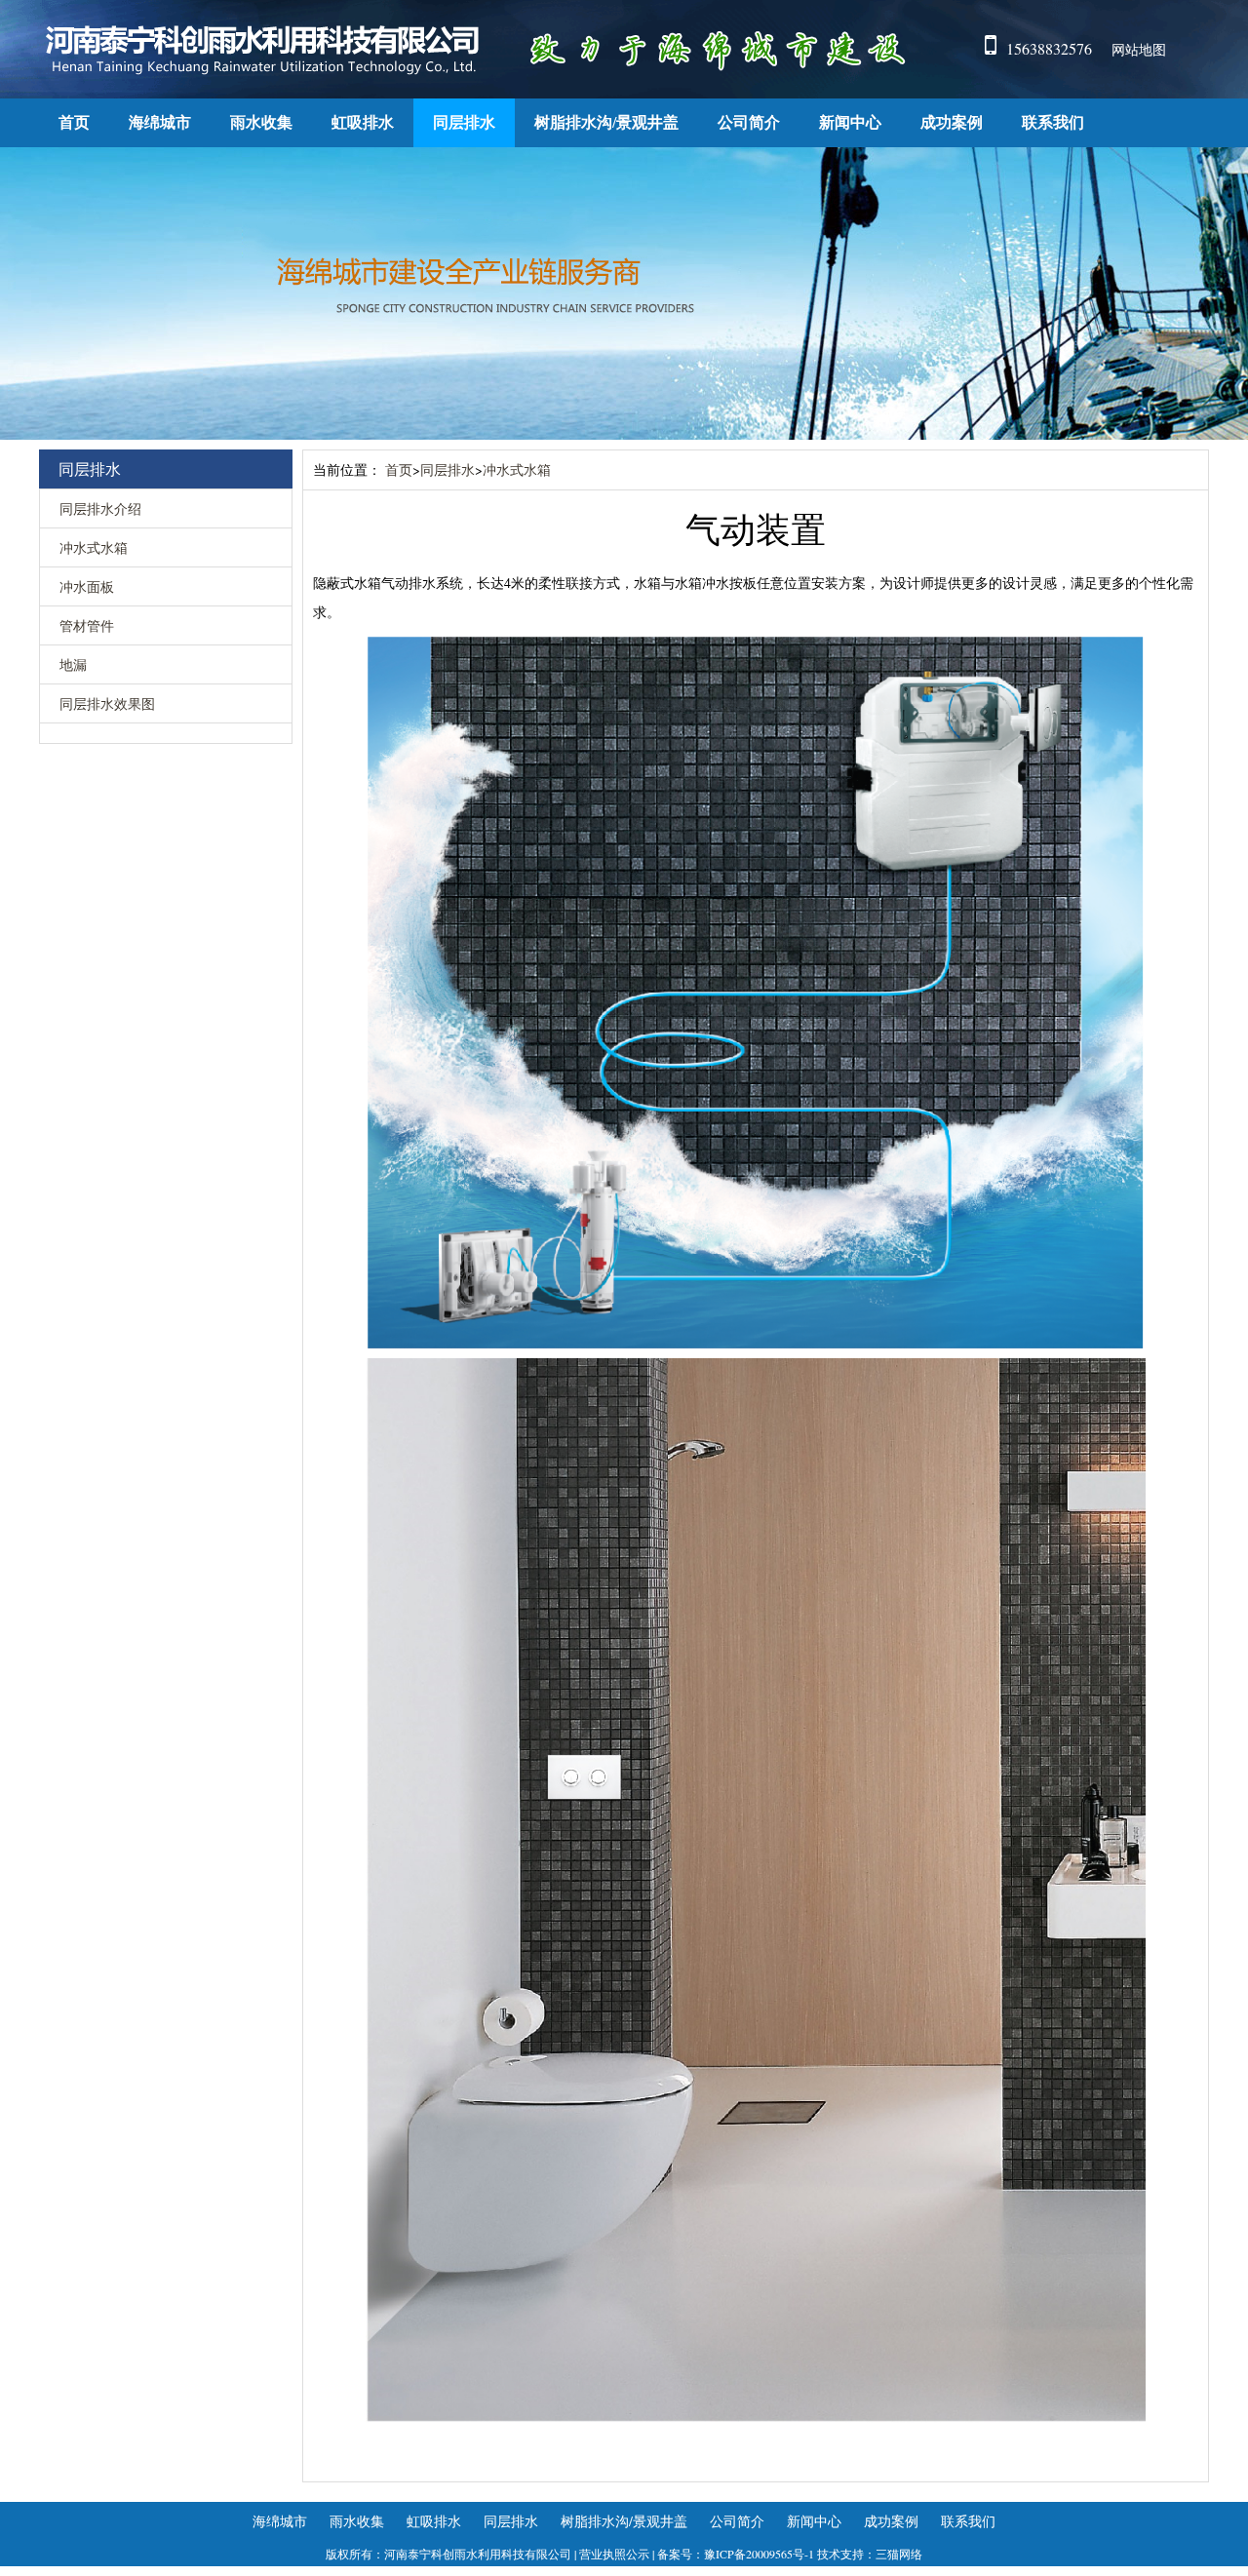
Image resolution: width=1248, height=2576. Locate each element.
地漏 (73, 664)
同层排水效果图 (107, 703)
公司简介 (749, 122)
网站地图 (1139, 49)
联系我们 (1053, 122)
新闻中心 (850, 122)
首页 (74, 122)
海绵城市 (160, 122)
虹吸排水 (363, 122)
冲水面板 (87, 586)
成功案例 (952, 122)
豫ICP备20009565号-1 (759, 2554)
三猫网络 (899, 2554)
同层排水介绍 (100, 508)
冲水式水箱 (94, 547)
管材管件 (87, 625)
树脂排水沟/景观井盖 (606, 122)
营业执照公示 (614, 2554)
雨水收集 (261, 122)
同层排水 (464, 122)
